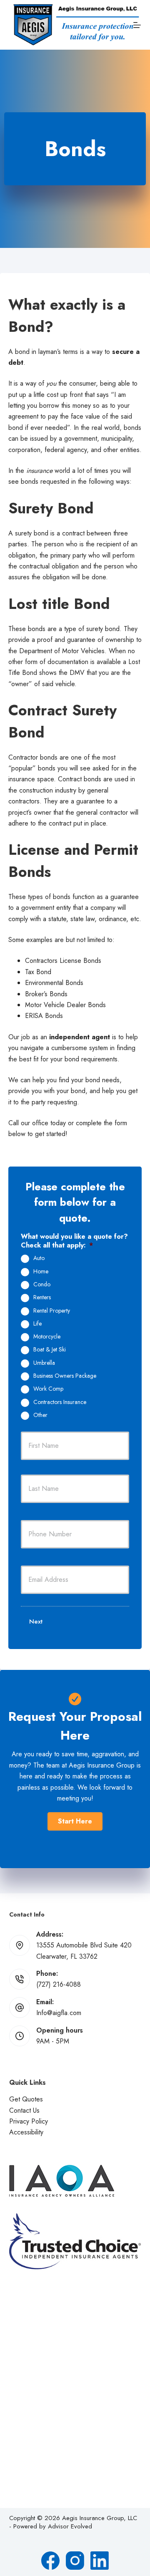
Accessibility (26, 2132)
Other (40, 1415)
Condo (42, 1285)
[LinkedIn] (100, 2561)
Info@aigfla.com (59, 2013)
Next (36, 1621)
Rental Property (52, 1311)
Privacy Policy (29, 2121)
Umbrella (44, 1363)
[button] (75, 1821)
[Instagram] (75, 2561)
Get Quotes (26, 2099)
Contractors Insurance (60, 1402)
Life (37, 1324)
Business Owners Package (65, 1376)
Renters (42, 1298)
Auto (39, 1258)
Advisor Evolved (70, 2526)
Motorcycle (47, 1337)
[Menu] (137, 25)
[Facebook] (50, 2561)
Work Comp (48, 1389)
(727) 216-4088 (59, 1984)
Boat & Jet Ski (50, 1350)
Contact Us (24, 2110)
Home (41, 1272)
